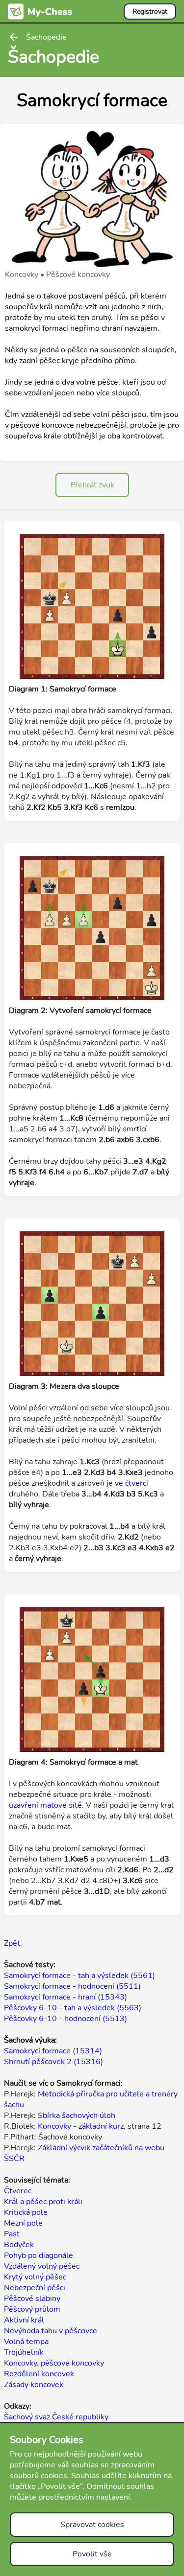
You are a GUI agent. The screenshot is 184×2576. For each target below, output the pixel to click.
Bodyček (19, 2245)
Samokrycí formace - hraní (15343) (66, 1997)
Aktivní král (24, 2320)
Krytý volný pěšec (35, 2277)
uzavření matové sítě (45, 1805)
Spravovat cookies (92, 2525)
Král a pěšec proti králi (43, 2202)
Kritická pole (26, 2212)
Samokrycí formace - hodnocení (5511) (72, 1986)
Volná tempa (26, 2342)
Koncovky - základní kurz (81, 2126)
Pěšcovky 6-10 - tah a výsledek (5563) (73, 2008)
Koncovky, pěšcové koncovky (54, 2363)
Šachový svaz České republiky (56, 2417)
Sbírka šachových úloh (77, 2116)
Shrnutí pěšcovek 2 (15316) (53, 2062)
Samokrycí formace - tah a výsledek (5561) (79, 1976)
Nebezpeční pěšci (35, 2288)
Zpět (12, 1943)
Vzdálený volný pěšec (42, 2266)
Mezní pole (23, 2223)
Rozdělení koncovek (39, 2374)
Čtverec (18, 2191)
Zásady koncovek (34, 2385)
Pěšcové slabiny (32, 2299)
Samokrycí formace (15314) (53, 2051)
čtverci (137, 1483)
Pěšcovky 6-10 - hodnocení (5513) (66, 2019)
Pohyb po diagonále (39, 2255)
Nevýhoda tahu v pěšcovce (51, 2331)
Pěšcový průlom (32, 2309)
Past (12, 2234)
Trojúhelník (24, 2352)
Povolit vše (92, 2554)
